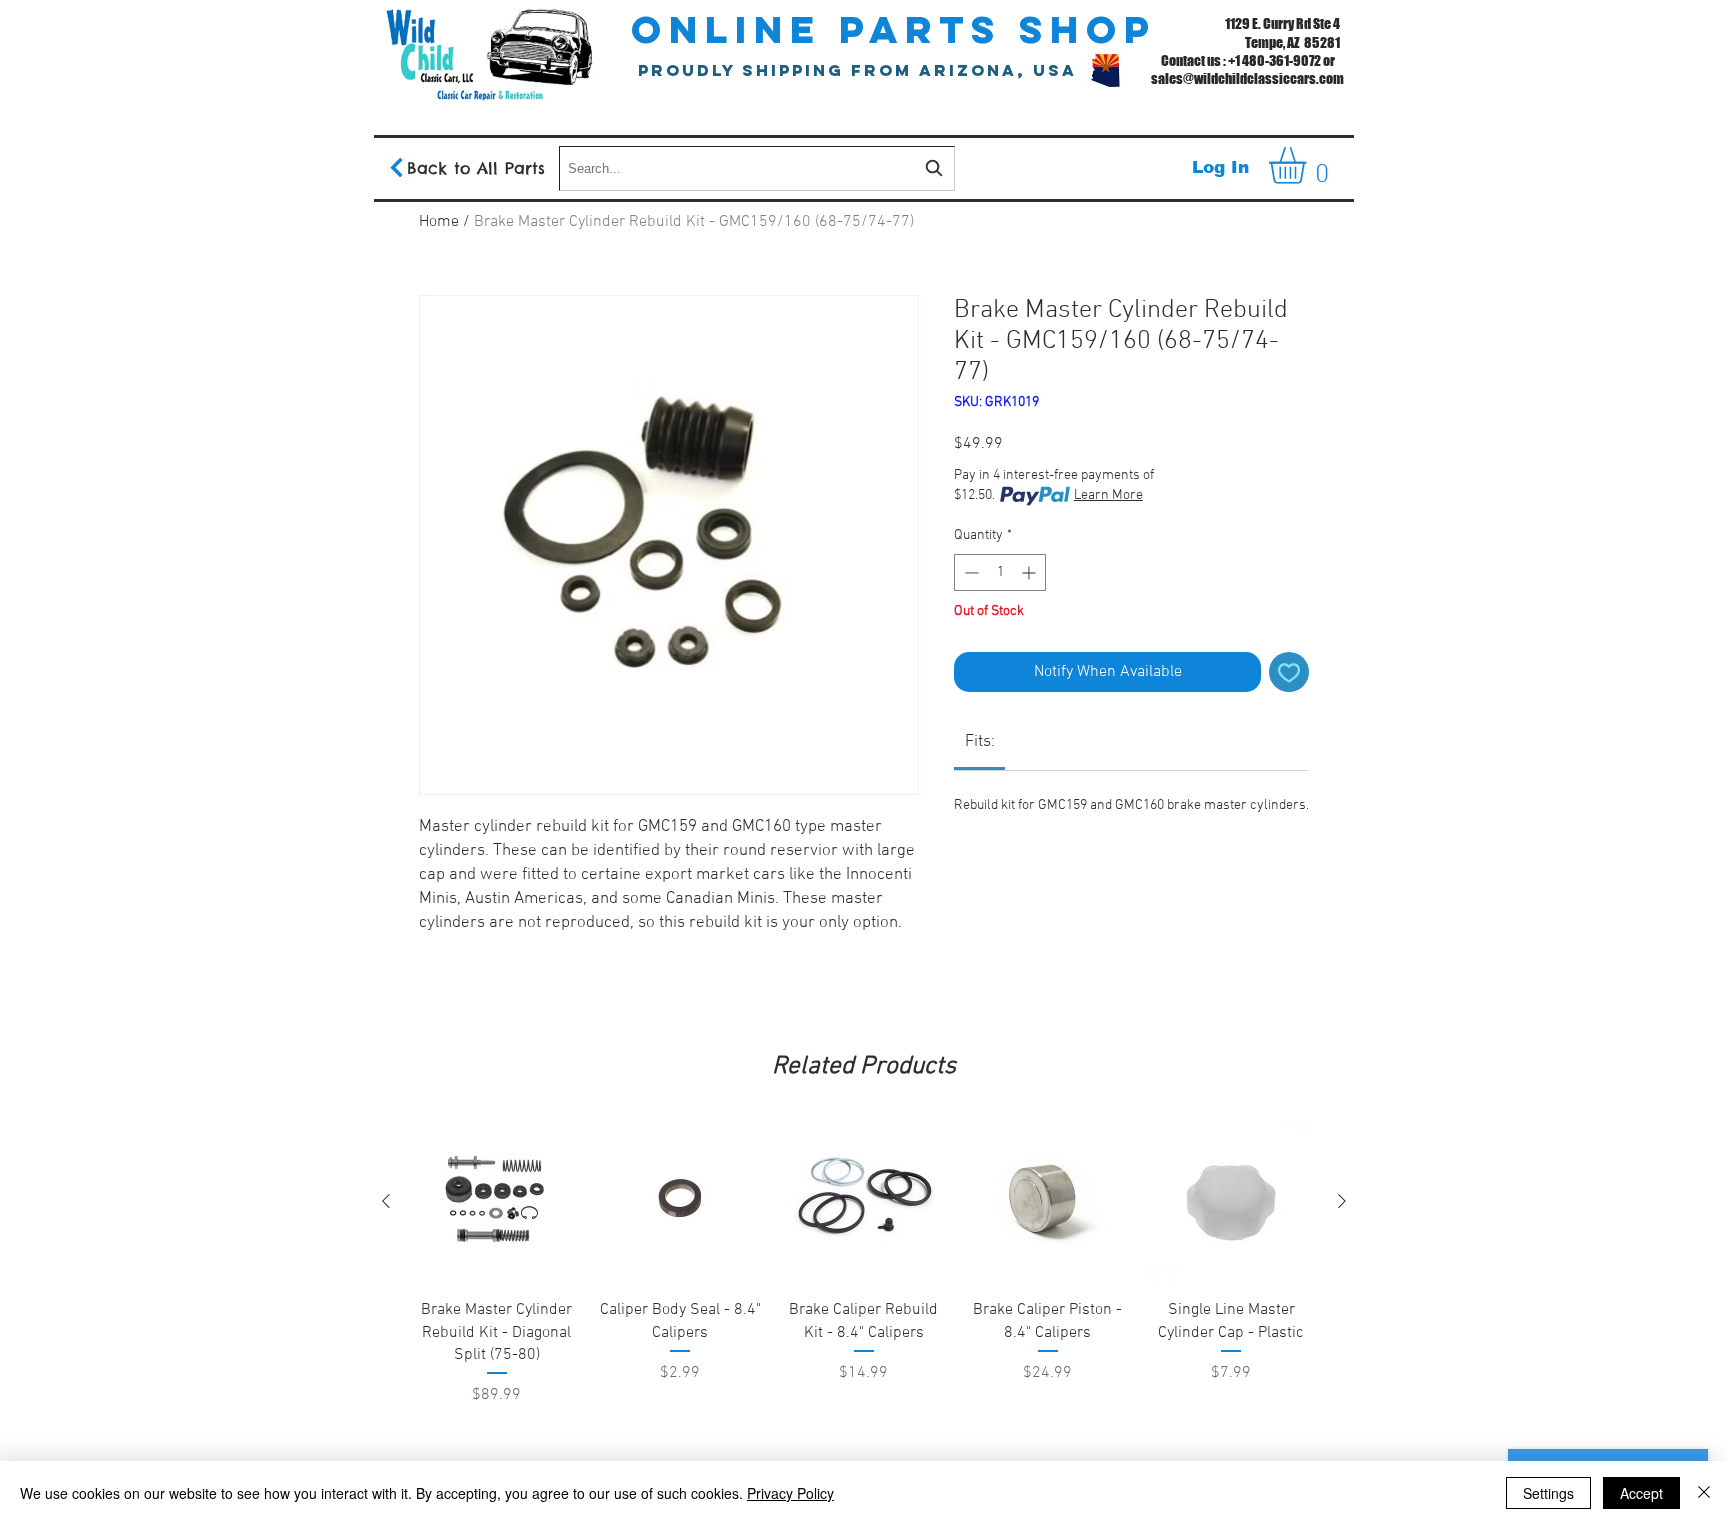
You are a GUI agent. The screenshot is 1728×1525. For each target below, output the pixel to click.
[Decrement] (969, 572)
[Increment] (1030, 572)
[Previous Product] (386, 1201)
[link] (980, 742)
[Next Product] (1342, 1201)
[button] (1309, 165)
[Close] (1704, 1493)
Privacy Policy (790, 1493)
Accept (1641, 1493)
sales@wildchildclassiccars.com (1247, 78)
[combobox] (757, 168)
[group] (864, 1314)
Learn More (1108, 495)
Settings (1548, 1493)
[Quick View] (497, 1202)
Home (439, 222)
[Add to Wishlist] (1289, 672)
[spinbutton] (1000, 572)
